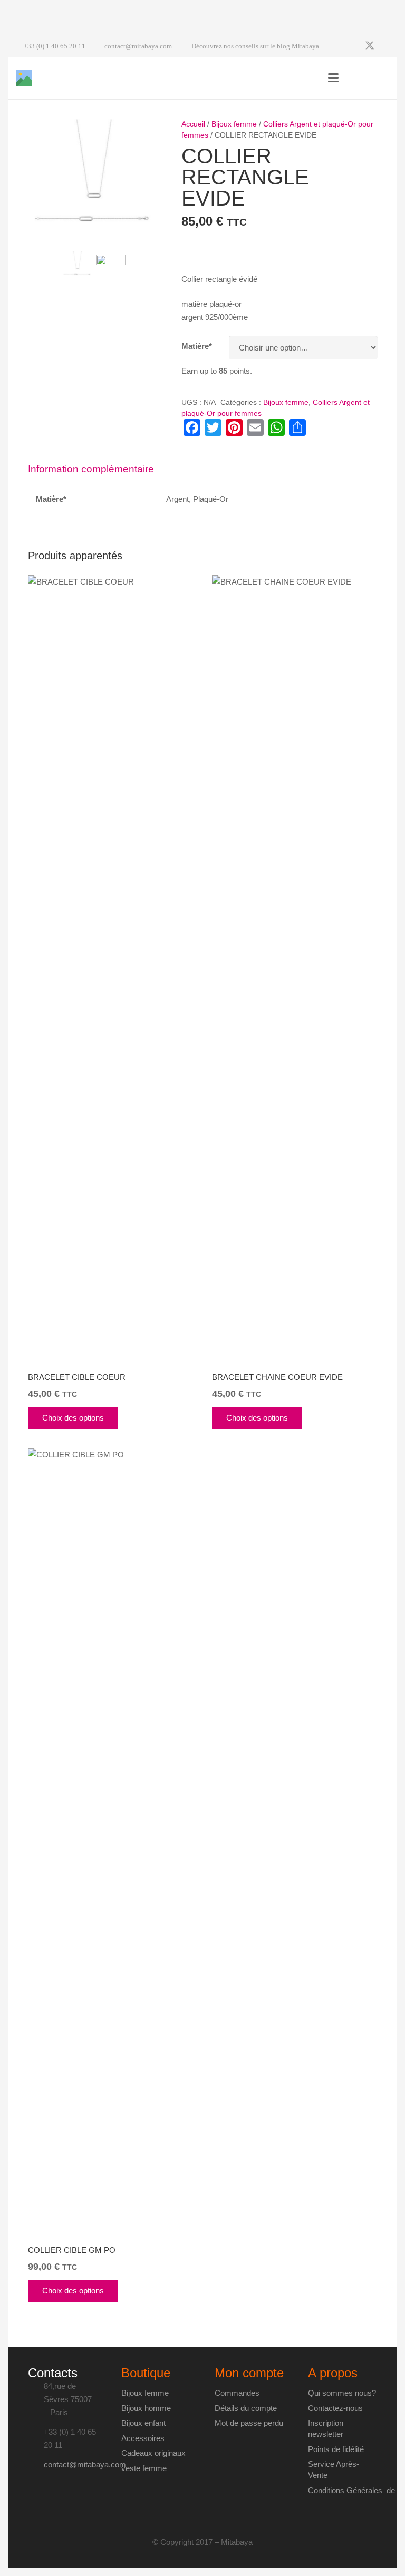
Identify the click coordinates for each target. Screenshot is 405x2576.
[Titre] (24, 78)
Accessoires (143, 2438)
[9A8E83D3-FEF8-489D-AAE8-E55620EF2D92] (111, 270)
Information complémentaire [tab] (91, 469)
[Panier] (378, 78)
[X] (370, 46)
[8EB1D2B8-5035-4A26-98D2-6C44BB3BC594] (94, 182)
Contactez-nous (335, 2408)
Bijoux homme (146, 2408)
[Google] (389, 46)
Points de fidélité (336, 2449)
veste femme (144, 2468)
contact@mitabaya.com (85, 2465)
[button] (333, 78)
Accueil (193, 124)
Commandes (237, 2393)
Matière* (197, 346)
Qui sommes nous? (342, 2393)
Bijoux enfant (143, 2423)
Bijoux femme (234, 124)
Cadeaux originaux (153, 2453)
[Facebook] (351, 46)
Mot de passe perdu (249, 2423)
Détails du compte (246, 2408)
